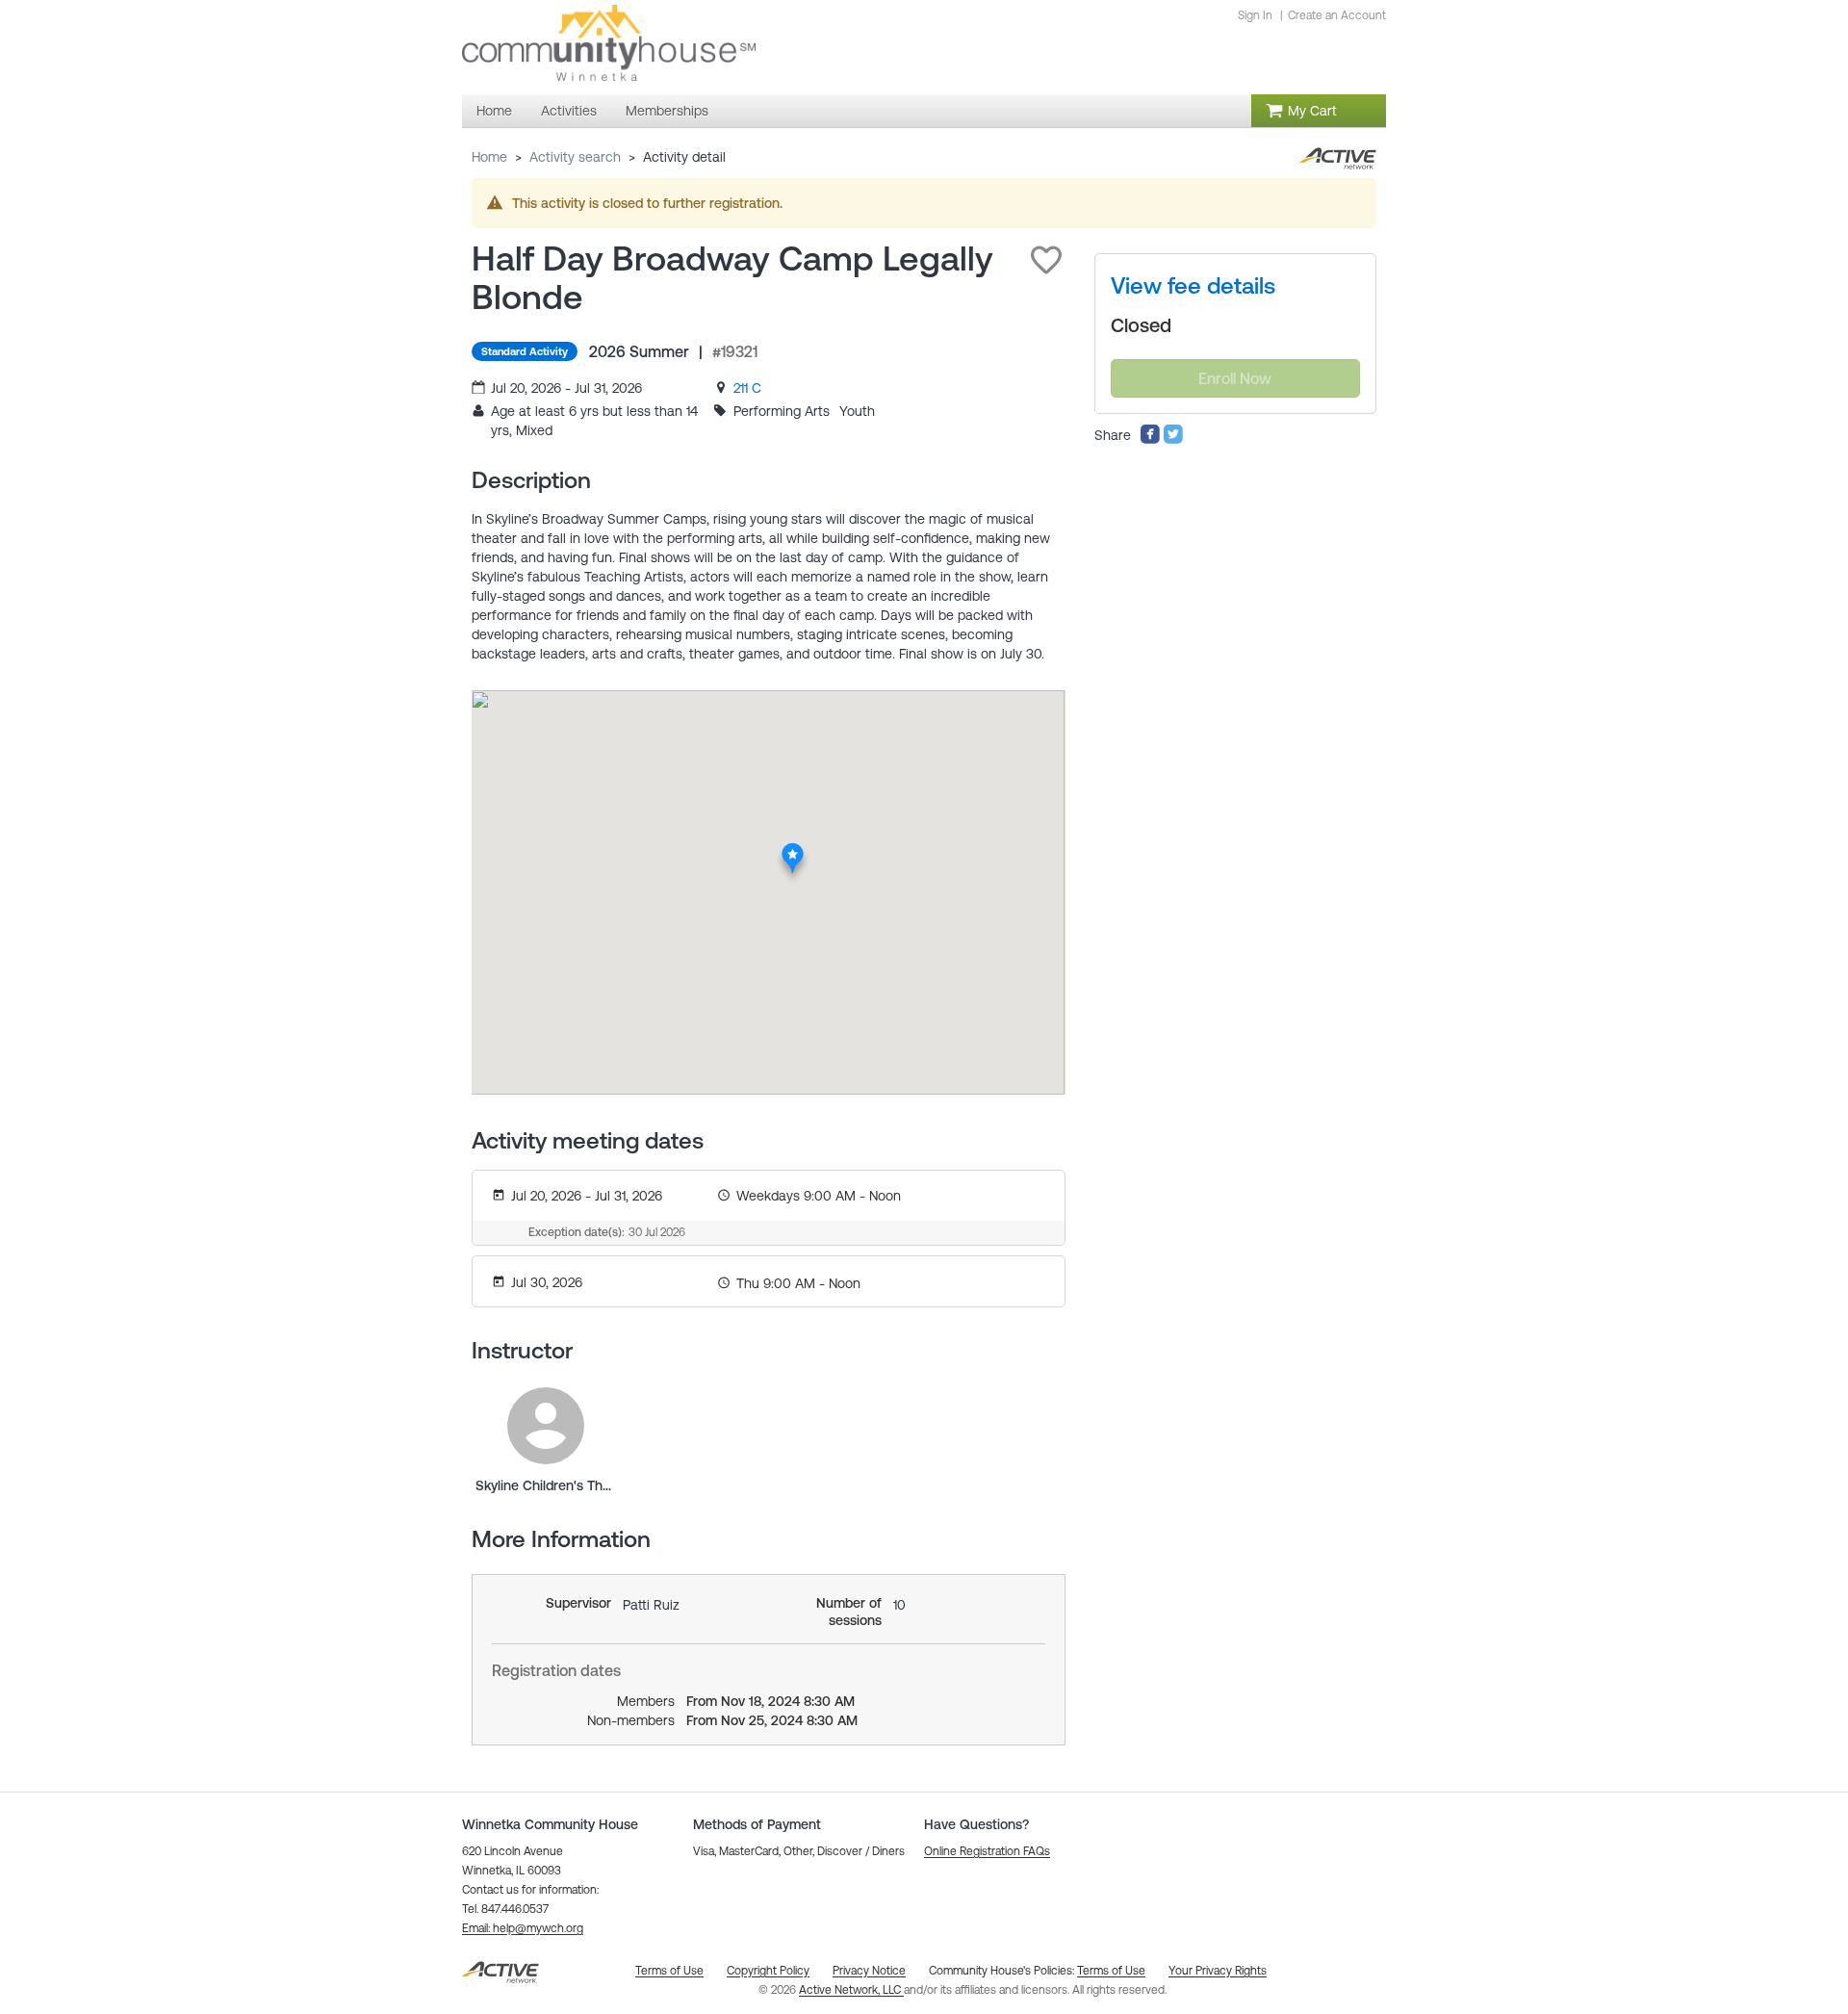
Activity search (575, 157)
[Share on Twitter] (1173, 440)
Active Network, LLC (851, 1990)
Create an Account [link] (1337, 15)
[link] (747, 388)
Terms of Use (1111, 1971)
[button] (1046, 260)
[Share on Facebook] (1150, 440)
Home (489, 157)
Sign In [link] (1255, 15)
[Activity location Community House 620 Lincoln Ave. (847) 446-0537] (793, 848)
